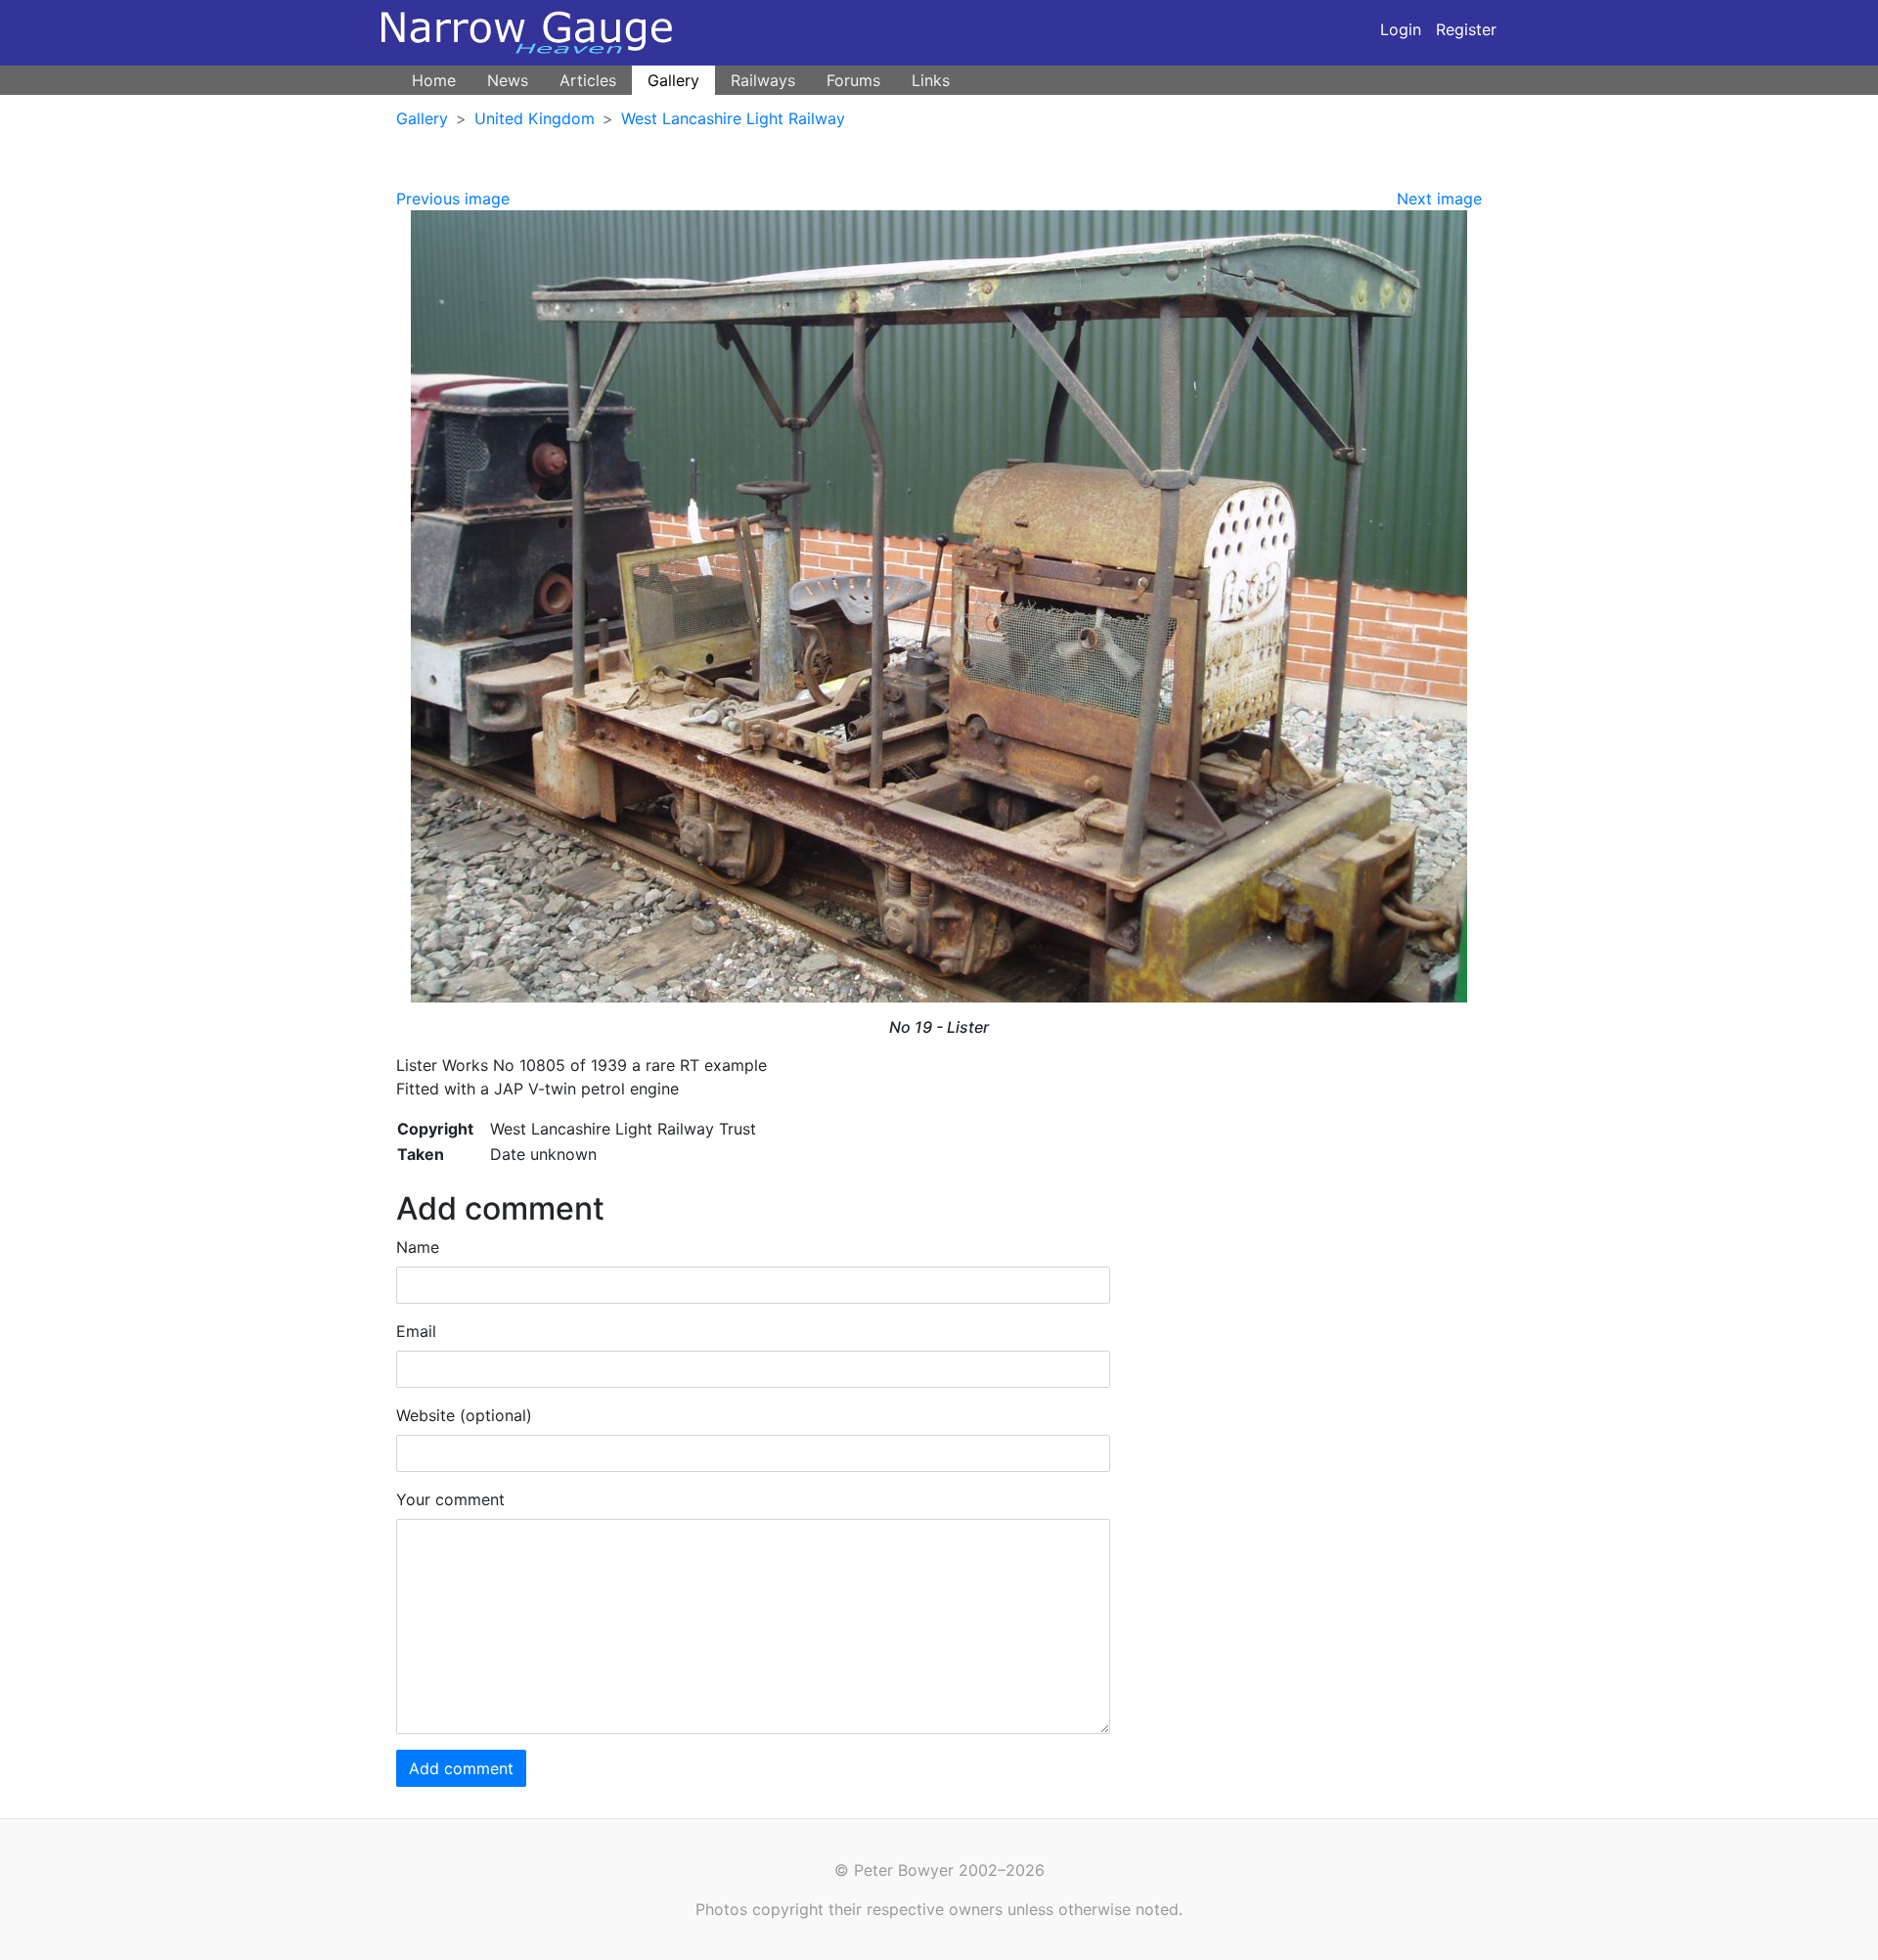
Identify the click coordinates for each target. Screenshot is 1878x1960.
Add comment (461, 1768)
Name (418, 1247)
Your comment (450, 1499)
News (508, 80)
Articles (588, 80)
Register (1466, 29)
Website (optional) (464, 1415)
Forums (853, 80)
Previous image (453, 199)
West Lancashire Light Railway (733, 118)
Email (416, 1331)
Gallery (673, 80)
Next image (1439, 199)
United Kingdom (535, 118)
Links (931, 80)
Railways (763, 80)
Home (434, 80)
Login (1401, 29)
